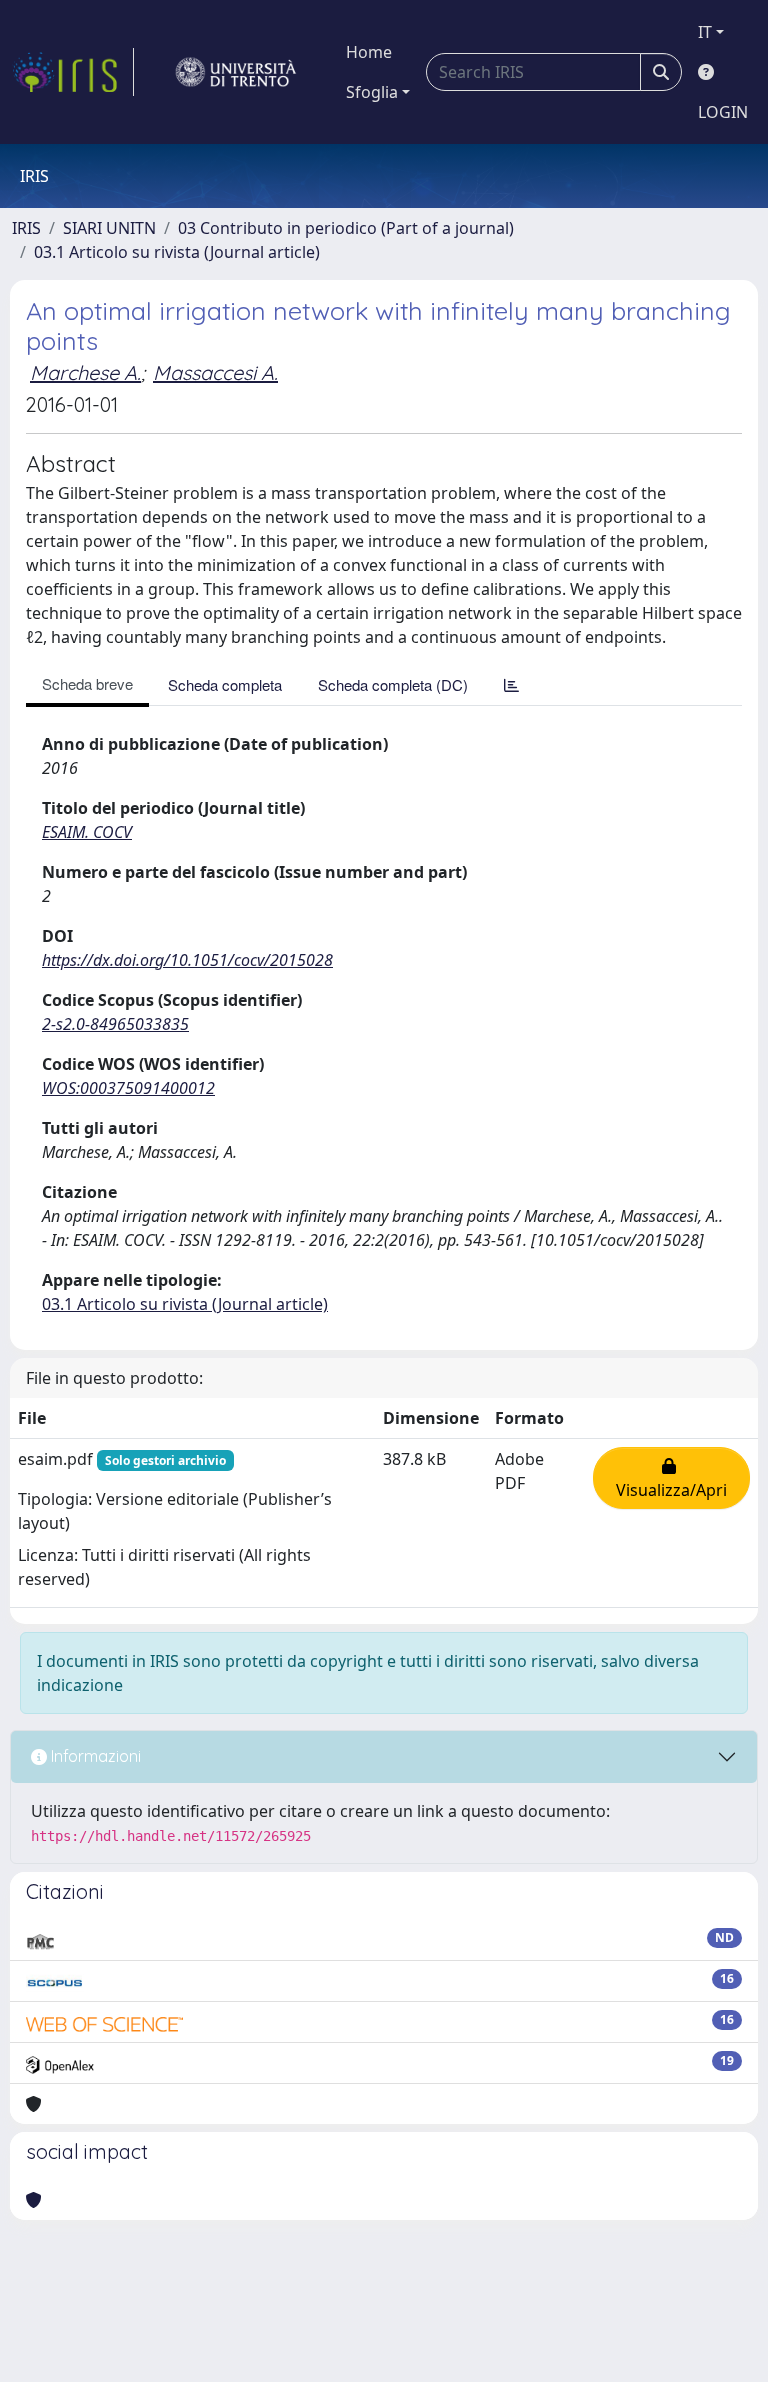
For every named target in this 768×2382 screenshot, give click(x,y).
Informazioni (94, 1756)
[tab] (511, 684)
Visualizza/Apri (671, 1478)
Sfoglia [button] (372, 92)
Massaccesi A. (215, 372)
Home (369, 52)
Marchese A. (85, 372)
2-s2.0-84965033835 (115, 1024)
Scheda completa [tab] (225, 684)
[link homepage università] (236, 72)
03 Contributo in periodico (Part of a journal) (346, 228)
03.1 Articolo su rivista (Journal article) (177, 252)
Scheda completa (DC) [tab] (393, 684)
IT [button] (705, 32)
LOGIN (723, 112)
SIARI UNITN (109, 228)
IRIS (26, 228)
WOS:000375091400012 (128, 1088)
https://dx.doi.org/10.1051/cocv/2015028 (187, 960)
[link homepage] (73, 72)
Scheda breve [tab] (87, 683)
